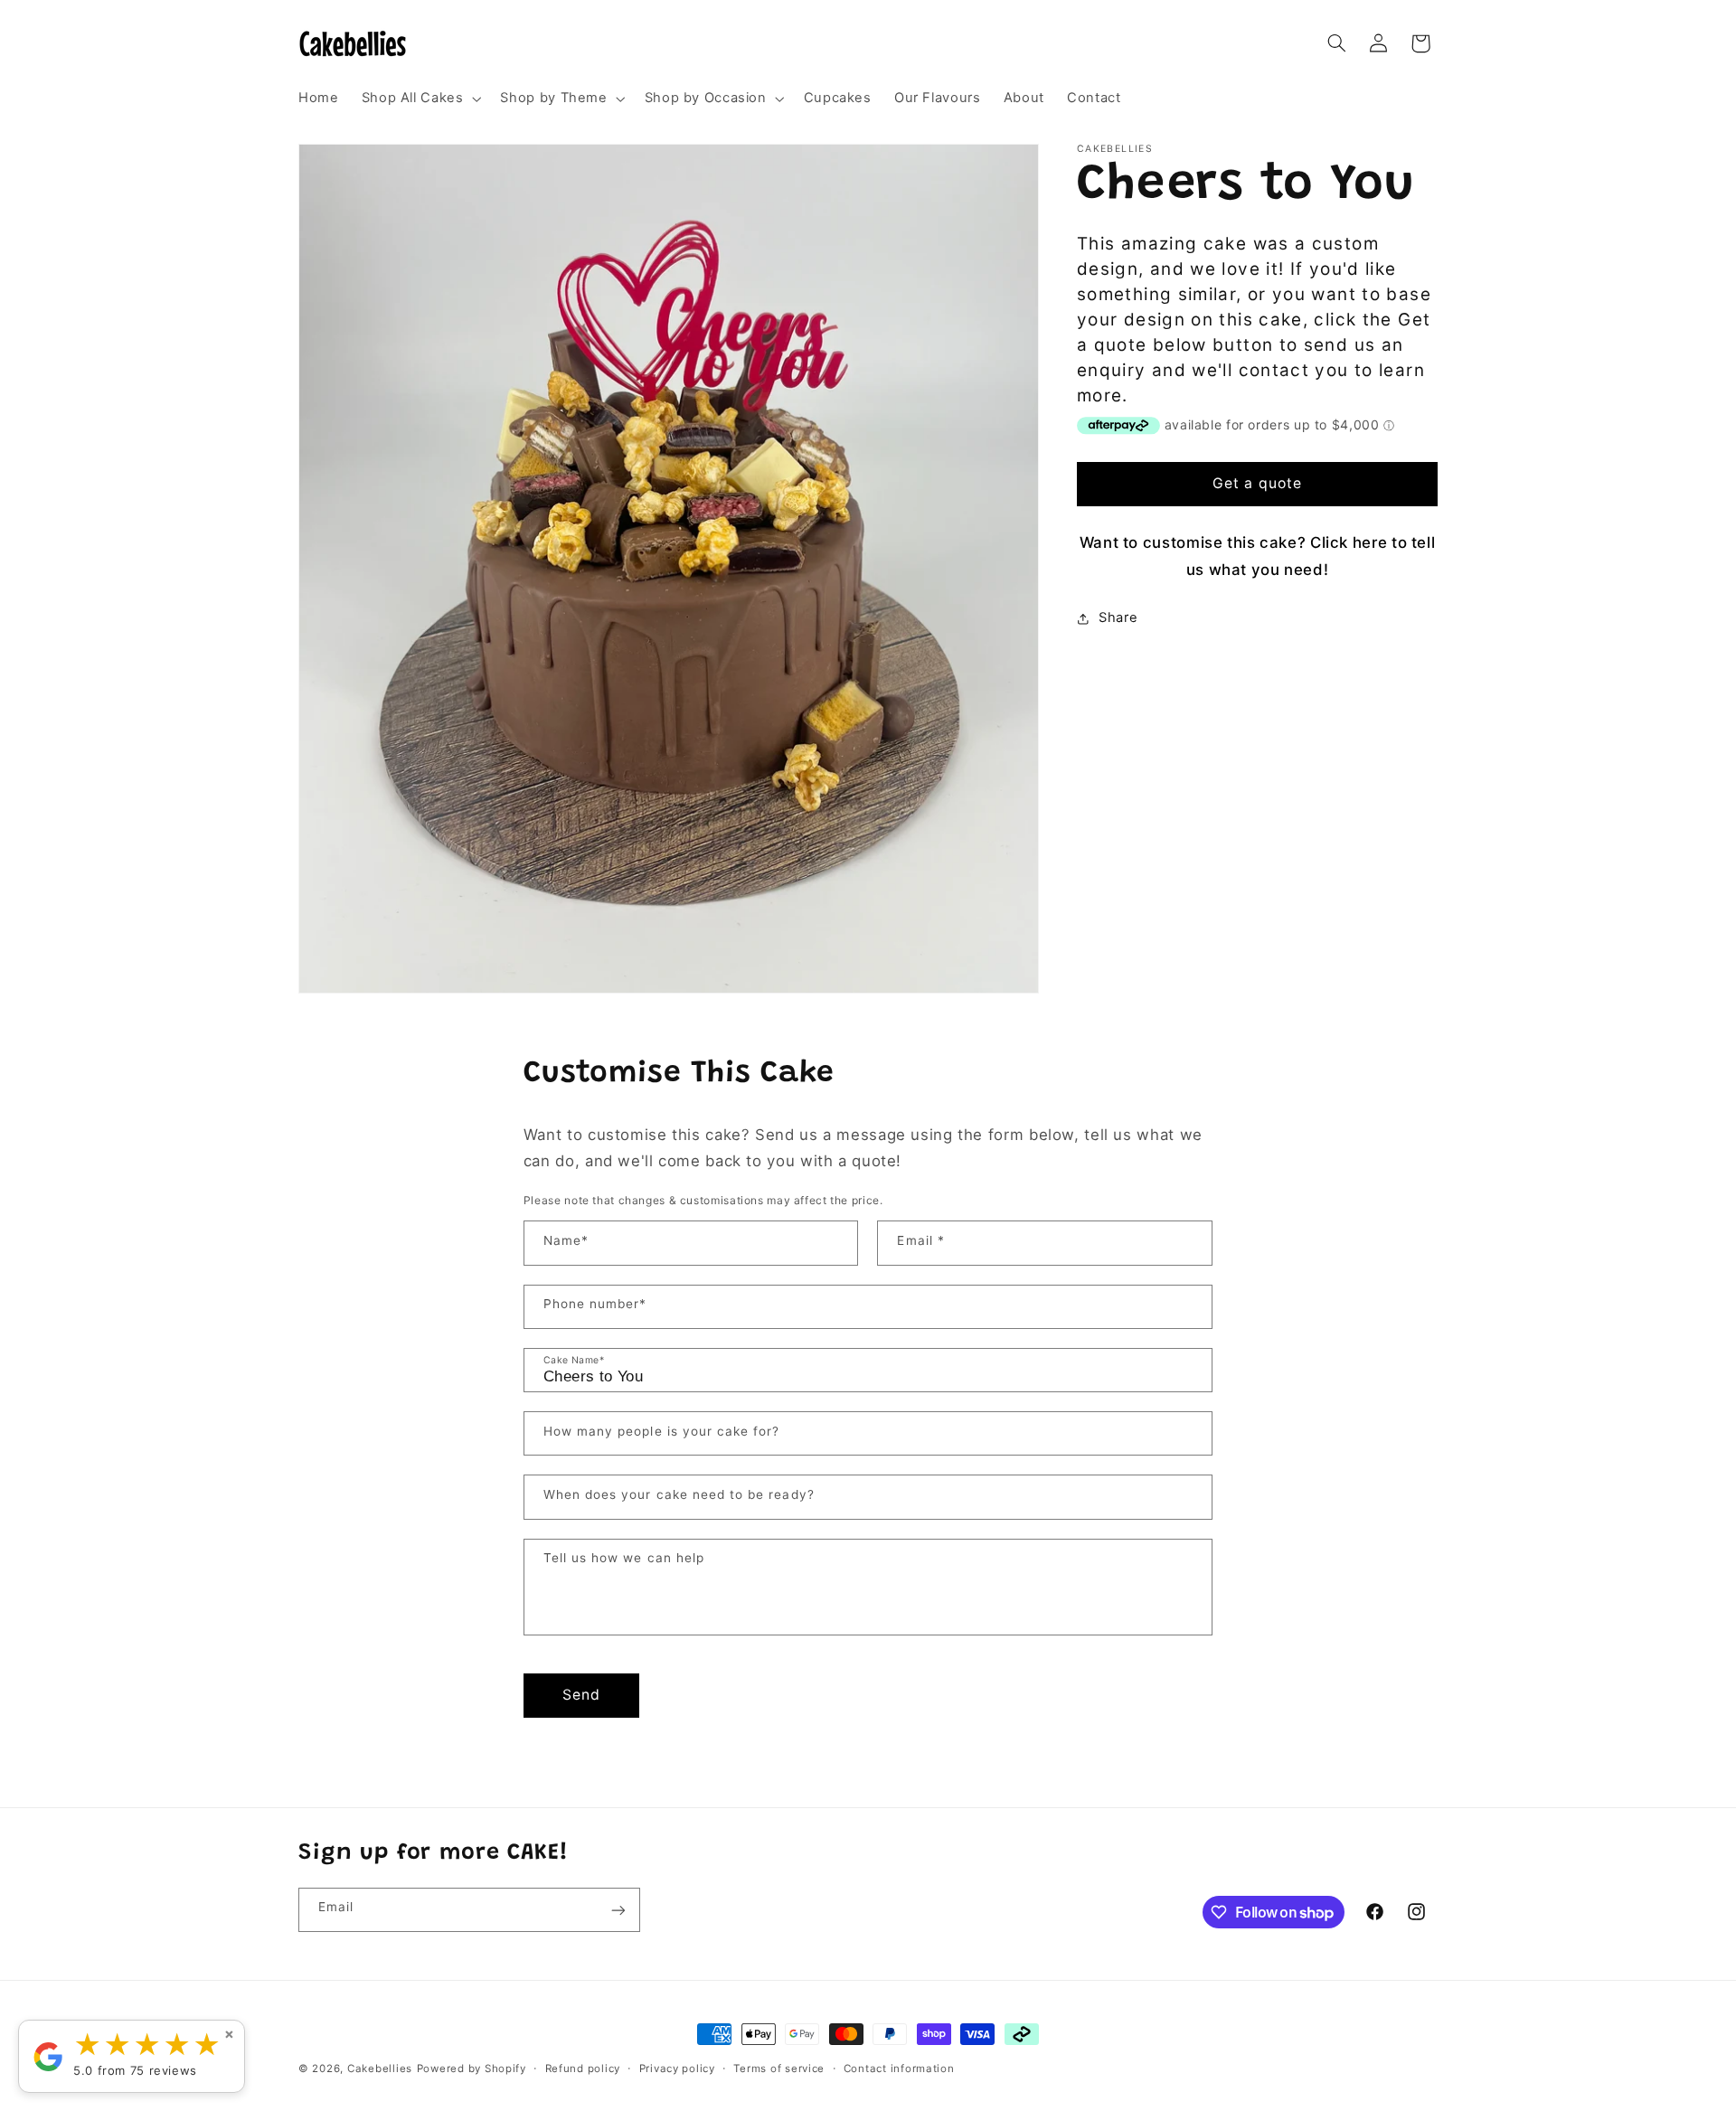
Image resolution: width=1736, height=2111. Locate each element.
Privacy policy (677, 2069)
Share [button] (1118, 617)
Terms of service (779, 2069)
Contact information (899, 2069)
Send (581, 1694)
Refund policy (583, 2069)
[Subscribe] (618, 1910)
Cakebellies (380, 2069)
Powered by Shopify (472, 2069)
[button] (420, 99)
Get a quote (1257, 483)
